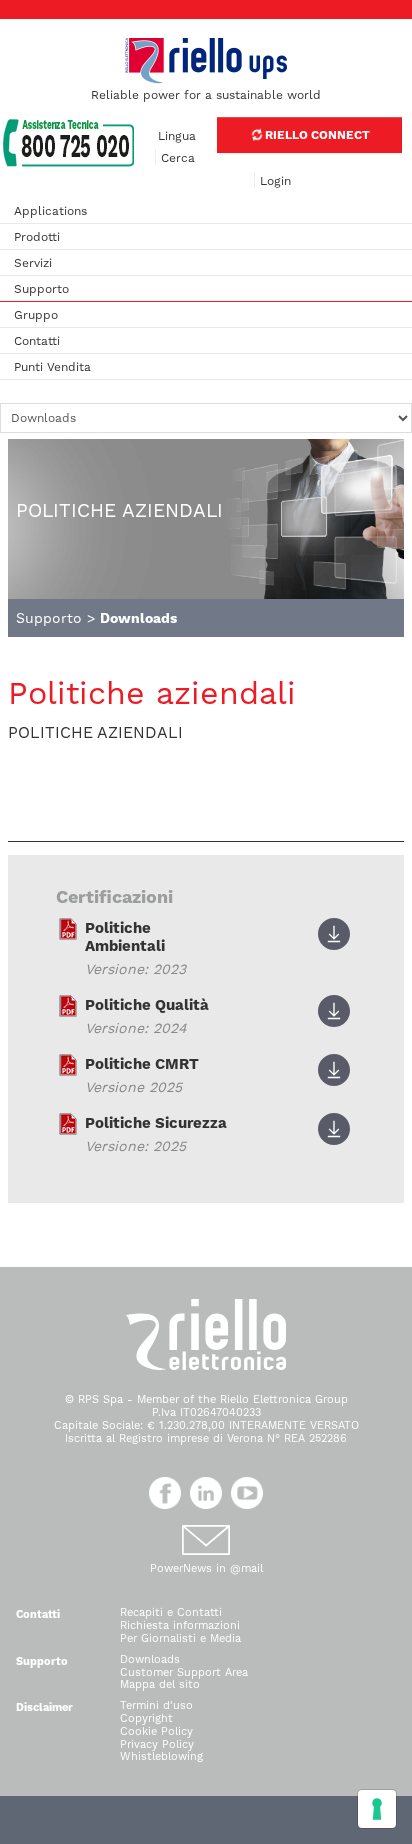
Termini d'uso (156, 1705)
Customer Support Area (184, 1672)
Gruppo (36, 315)
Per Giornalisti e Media (180, 1638)
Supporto (41, 289)
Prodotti (37, 237)
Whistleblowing (161, 1756)
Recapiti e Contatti (171, 1612)
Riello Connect (316, 135)
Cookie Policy (156, 1731)
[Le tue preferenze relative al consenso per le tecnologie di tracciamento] (377, 1809)
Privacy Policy (157, 1744)
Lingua (177, 136)
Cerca (178, 158)
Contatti (37, 341)
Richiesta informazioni (180, 1625)
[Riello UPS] (206, 60)
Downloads (150, 1659)
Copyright (146, 1718)
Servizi (33, 263)
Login (275, 181)
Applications (50, 211)
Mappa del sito (160, 1684)
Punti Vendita (52, 367)
